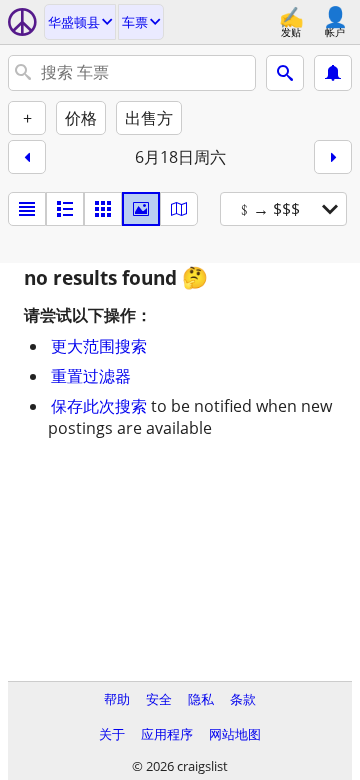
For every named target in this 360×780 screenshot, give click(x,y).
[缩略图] (65, 209)
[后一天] (333, 157)
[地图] (179, 209)
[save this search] (333, 73)
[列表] (27, 209)
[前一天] (27, 157)
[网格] (103, 209)
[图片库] (141, 209)
